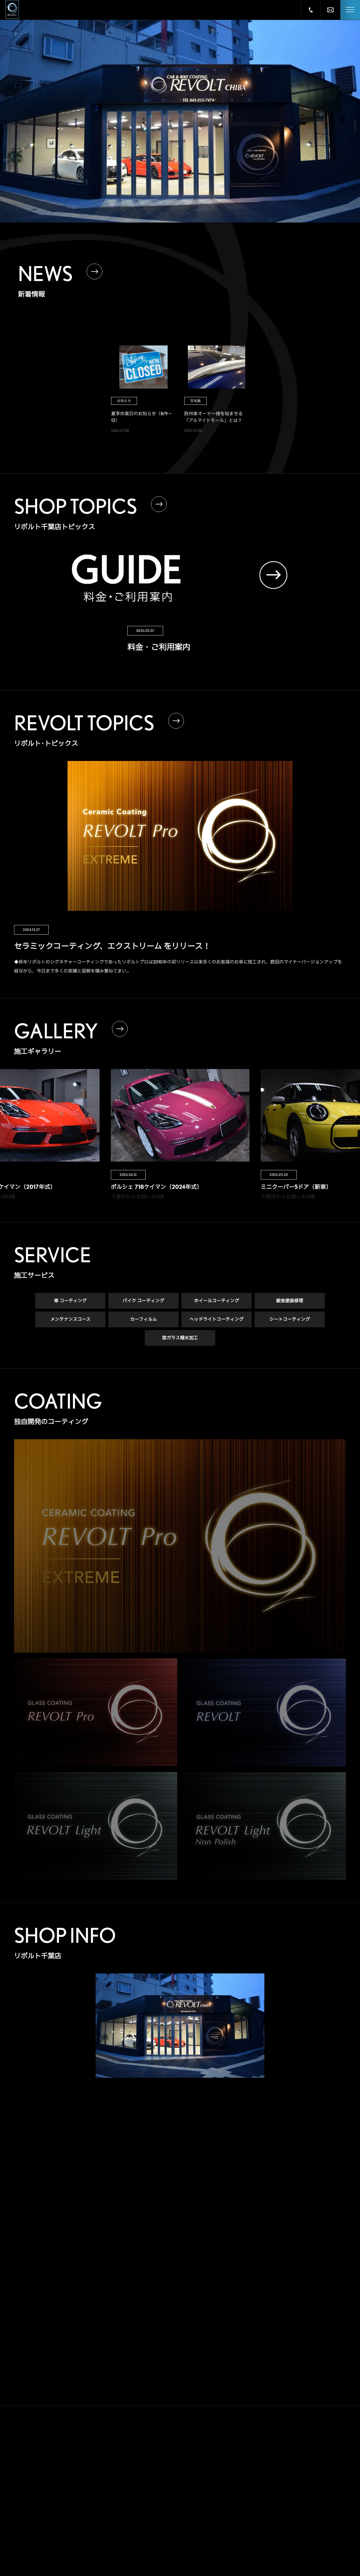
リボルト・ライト (188, 2495)
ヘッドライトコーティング (217, 1319)
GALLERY (245, 2438)
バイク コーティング (143, 1301)
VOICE (241, 2458)
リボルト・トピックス (191, 2551)
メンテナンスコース (70, 1319)
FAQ (237, 2478)
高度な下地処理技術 (189, 2452)
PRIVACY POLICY (256, 2537)
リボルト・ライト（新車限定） (198, 2506)
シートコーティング (290, 1319)
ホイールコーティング (217, 1301)
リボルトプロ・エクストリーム (198, 2462)
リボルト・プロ (186, 2473)
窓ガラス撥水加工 (180, 1338)
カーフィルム (144, 1319)
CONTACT (246, 2517)
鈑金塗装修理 (290, 1301)
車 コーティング (70, 1301)
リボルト (181, 2484)
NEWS (240, 2498)
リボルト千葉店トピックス (194, 2540)
